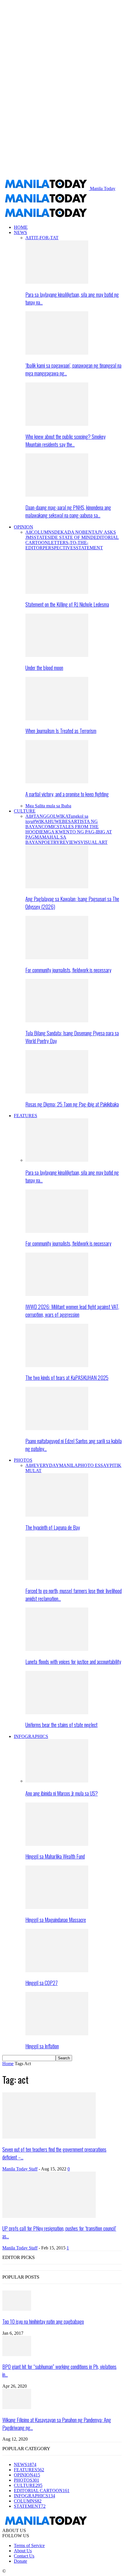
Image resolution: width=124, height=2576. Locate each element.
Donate (20, 2561)
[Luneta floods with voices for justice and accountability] (57, 1649)
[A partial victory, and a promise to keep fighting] (57, 782)
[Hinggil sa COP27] (57, 1971)
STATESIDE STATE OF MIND (64, 537)
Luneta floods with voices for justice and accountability (73, 1661)
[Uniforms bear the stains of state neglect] (57, 1713)
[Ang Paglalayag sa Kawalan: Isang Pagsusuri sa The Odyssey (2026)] (57, 887)
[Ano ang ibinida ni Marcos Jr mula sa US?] (57, 1781)
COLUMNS (43, 532)
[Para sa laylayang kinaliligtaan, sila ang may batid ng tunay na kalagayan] (57, 282)
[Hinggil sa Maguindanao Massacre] (57, 1907)
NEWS (20, 232)
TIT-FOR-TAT (45, 238)
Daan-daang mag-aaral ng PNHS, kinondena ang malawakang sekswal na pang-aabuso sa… (68, 511)
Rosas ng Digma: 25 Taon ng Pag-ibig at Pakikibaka (72, 1104)
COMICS (50, 827)
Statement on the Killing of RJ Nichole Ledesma (67, 604)
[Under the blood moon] (57, 655)
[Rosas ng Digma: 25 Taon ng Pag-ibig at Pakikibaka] (57, 1092)
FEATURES (26, 1116)
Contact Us (24, 2556)
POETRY (51, 842)
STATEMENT (89, 548)
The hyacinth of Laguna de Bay (53, 1527)
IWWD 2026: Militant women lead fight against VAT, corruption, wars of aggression (72, 1310)
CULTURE (25, 811)
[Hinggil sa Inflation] (57, 2034)
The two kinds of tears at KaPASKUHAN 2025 (67, 1377)
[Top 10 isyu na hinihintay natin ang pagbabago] (17, 2309)
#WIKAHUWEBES (52, 821)
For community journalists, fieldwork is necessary (68, 970)
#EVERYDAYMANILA (55, 1465)
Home (8, 2064)
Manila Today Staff (20, 2169)
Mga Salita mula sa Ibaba (48, 806)
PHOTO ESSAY (94, 1465)
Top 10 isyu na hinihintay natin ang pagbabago (43, 2321)
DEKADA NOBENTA (76, 532)
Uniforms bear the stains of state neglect (61, 1725)
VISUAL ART (94, 842)
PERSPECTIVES (59, 548)
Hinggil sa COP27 (42, 1983)
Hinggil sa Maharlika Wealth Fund (55, 1856)
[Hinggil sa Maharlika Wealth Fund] (57, 1844)
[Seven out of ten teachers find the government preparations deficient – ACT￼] (49, 2137)
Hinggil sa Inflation (42, 2046)
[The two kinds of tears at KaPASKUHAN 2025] (57, 1366)
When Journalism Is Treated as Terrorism (61, 731)
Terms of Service (29, 2545)
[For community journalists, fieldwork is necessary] (57, 958)
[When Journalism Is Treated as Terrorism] (57, 719)
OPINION (24, 527)
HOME (21, 227)
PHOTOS (23, 1460)
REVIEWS (70, 842)
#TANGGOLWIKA (50, 816)
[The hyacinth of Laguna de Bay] (57, 1515)
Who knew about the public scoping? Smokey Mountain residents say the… (65, 440)
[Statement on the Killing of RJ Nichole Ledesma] (57, 592)
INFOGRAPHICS (31, 1736)
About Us (23, 2551)
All (28, 238)
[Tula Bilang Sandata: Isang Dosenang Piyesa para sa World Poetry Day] (57, 1021)
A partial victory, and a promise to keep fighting (67, 794)
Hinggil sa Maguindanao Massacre (56, 1919)
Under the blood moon (44, 668)
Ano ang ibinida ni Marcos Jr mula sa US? (62, 1793)
